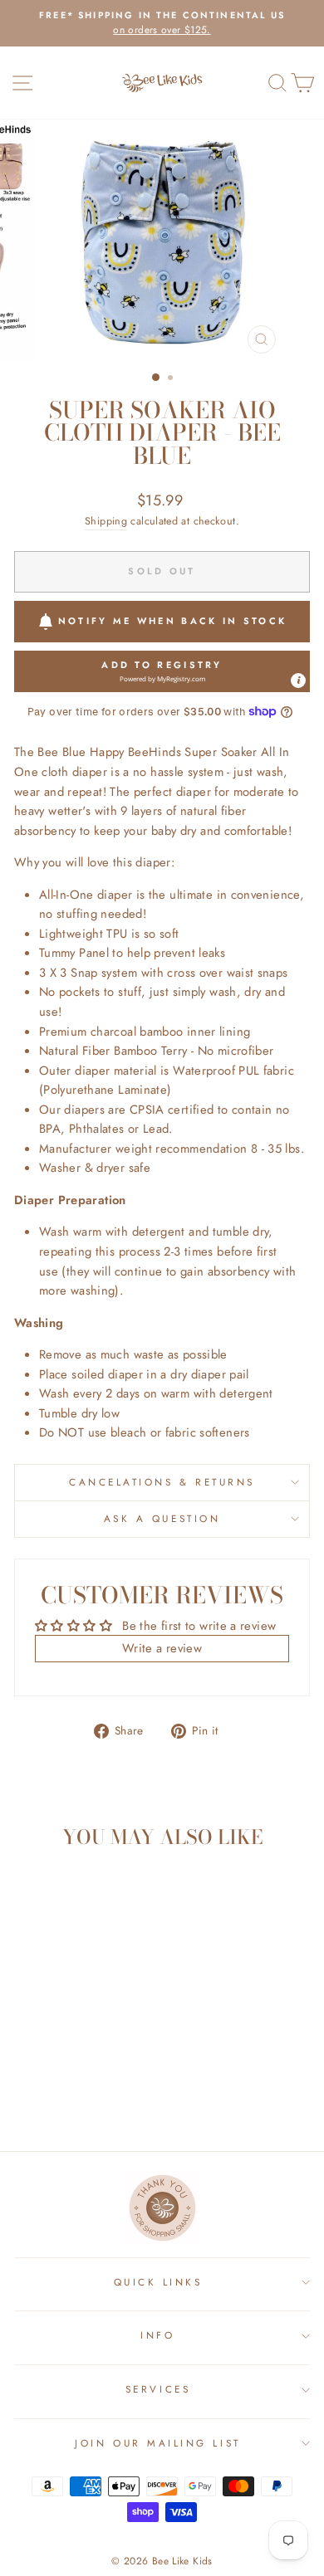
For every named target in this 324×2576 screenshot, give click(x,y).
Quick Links (158, 2282)
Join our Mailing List (157, 2443)
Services (158, 2389)
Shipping (106, 521)
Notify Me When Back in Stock (172, 621)
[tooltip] (298, 681)
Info (157, 2335)
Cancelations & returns (162, 1482)
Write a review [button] (162, 1648)
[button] (162, 671)
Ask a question (162, 1518)
